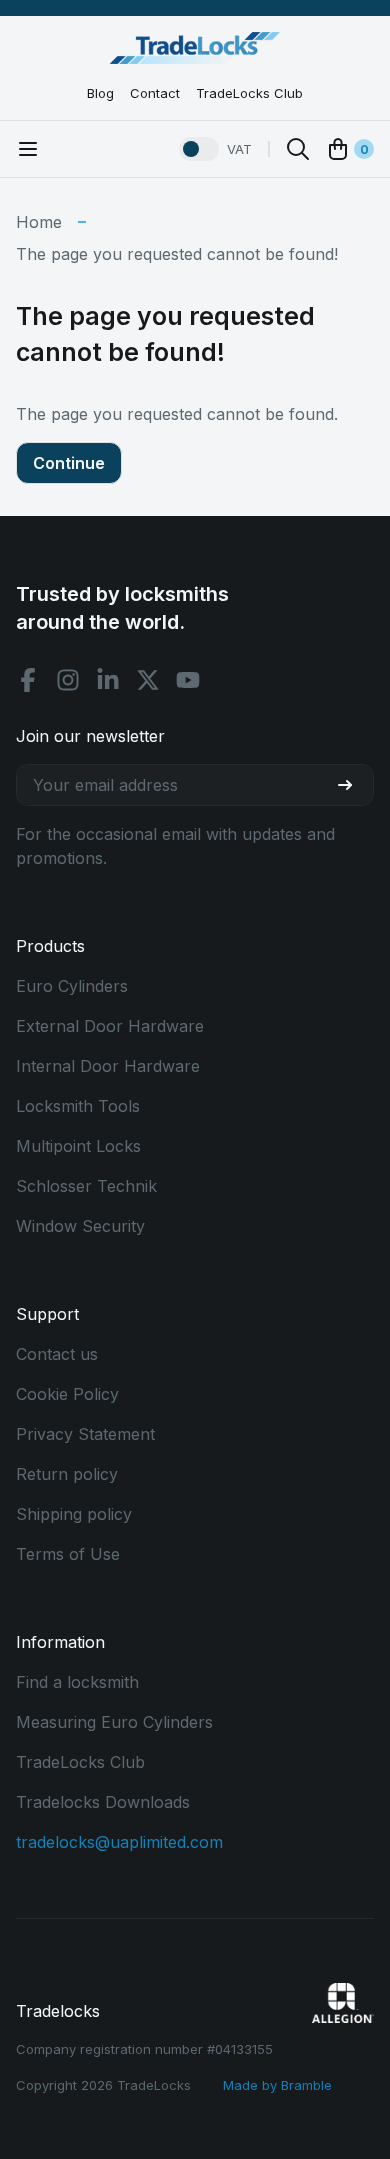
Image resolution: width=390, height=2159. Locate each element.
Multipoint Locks (78, 1146)
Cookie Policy (67, 1394)
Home (39, 222)
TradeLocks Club (249, 93)
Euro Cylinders (72, 986)
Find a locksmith (77, 1682)
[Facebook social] (28, 680)
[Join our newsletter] (353, 785)
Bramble (306, 2085)
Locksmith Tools (78, 1106)
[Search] (298, 149)
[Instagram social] (68, 680)
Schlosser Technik (86, 1186)
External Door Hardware (110, 1026)
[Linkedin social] (108, 680)
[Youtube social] (188, 680)
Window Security (80, 1226)
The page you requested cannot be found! (177, 254)
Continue (69, 463)
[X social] (148, 680)
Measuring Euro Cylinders (114, 1722)
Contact (155, 93)
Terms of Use (68, 1554)
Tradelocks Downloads (103, 1802)
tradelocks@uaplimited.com (119, 1842)
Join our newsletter (90, 736)
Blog (100, 93)
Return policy (67, 1474)
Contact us (57, 1354)
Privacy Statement (85, 1434)
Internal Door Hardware (108, 1066)
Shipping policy (74, 1514)
